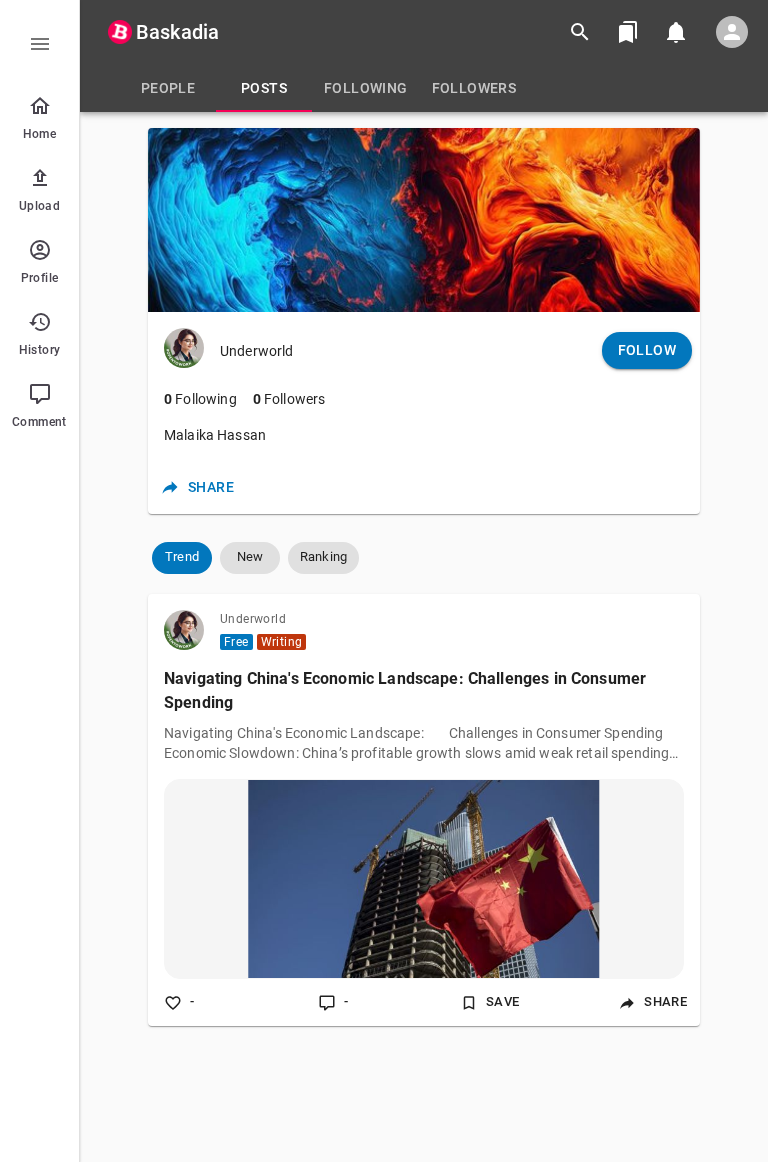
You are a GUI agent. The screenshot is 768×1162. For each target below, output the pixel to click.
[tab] (168, 88)
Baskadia (177, 32)
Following (200, 399)
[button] (182, 558)
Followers (289, 399)
